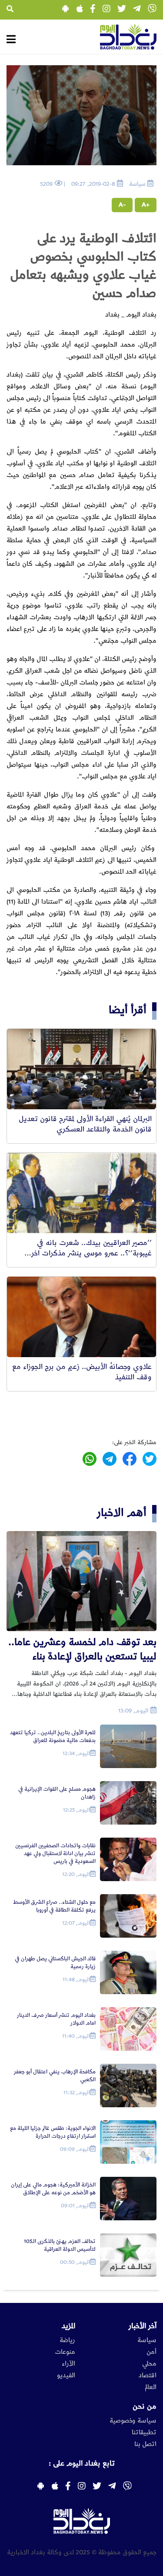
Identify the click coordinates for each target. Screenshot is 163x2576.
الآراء (68, 2364)
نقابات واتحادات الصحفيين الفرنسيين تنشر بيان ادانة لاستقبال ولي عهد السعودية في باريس (55, 1854)
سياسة (147, 2340)
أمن (151, 2352)
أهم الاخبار (122, 1513)
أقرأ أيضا (128, 1010)
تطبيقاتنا (144, 2433)
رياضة (67, 2340)
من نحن (145, 2406)
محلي (149, 2364)
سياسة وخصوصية (133, 2421)
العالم (151, 2387)
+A (146, 205)
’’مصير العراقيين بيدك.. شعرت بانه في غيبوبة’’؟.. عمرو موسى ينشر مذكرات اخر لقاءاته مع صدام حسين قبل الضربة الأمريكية (84, 1253)
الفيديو (66, 2376)
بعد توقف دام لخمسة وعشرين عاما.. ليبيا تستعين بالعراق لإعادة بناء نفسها (82, 1650)
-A (122, 205)
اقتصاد (148, 2376)
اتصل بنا (145, 2444)
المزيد (68, 2326)
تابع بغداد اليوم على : (82, 2463)
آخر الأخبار (143, 2326)
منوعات (65, 2352)
